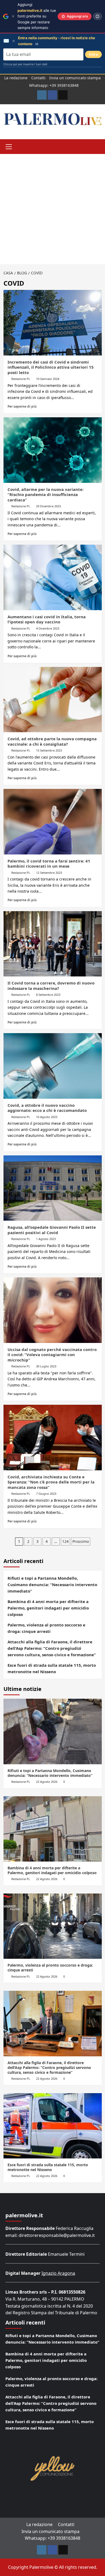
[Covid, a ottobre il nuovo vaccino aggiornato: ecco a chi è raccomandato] (53, 1066)
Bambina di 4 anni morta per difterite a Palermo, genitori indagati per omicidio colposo (48, 1608)
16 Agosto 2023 (47, 1117)
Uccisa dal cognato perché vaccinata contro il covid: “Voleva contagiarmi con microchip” (52, 1355)
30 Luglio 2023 (46, 1366)
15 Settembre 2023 (49, 750)
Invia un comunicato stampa (75, 78)
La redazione (16, 78)
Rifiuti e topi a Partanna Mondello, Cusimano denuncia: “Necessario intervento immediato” (52, 1585)
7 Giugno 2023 (46, 1494)
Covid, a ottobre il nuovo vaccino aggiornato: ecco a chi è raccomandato (47, 1108)
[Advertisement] (52, 209)
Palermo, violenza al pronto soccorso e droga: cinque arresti (46, 1628)
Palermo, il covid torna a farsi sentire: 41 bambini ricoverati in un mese (49, 864)
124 (65, 1541)
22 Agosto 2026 (47, 1782)
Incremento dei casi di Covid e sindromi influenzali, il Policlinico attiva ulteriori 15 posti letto (51, 367)
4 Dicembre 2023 (48, 628)
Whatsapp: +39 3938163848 (54, 85)
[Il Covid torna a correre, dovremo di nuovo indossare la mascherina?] (53, 944)
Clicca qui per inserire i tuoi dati (25, 64)
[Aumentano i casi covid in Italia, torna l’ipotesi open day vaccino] (53, 577)
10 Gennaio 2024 (48, 379)
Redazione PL (21, 379)
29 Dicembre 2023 (48, 506)
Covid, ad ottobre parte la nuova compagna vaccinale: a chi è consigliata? (52, 741)
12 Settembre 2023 (49, 873)
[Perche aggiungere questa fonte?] (97, 16)
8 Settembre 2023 (48, 995)
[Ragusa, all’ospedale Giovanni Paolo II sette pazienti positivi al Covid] (53, 1188)
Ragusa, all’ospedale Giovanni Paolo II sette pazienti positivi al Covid (52, 1230)
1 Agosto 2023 (46, 1239)
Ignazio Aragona (58, 2273)
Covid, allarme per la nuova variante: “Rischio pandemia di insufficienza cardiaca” (45, 495)
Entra (93, 54)
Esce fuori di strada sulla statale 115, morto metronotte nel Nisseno (52, 1668)
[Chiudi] (13, 16)
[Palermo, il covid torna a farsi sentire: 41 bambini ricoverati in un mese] (53, 822)
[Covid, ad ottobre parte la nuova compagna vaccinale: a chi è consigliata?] (53, 700)
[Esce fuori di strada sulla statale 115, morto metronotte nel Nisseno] (53, 2126)
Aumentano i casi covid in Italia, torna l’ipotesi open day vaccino (47, 619)
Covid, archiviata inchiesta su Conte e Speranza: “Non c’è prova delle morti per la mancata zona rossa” (51, 1482)
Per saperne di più (22, 406)
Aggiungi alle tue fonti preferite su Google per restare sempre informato (37, 16)
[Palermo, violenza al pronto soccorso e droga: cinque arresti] (53, 1926)
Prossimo (81, 1541)
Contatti (38, 78)
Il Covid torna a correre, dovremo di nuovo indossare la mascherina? (51, 986)
